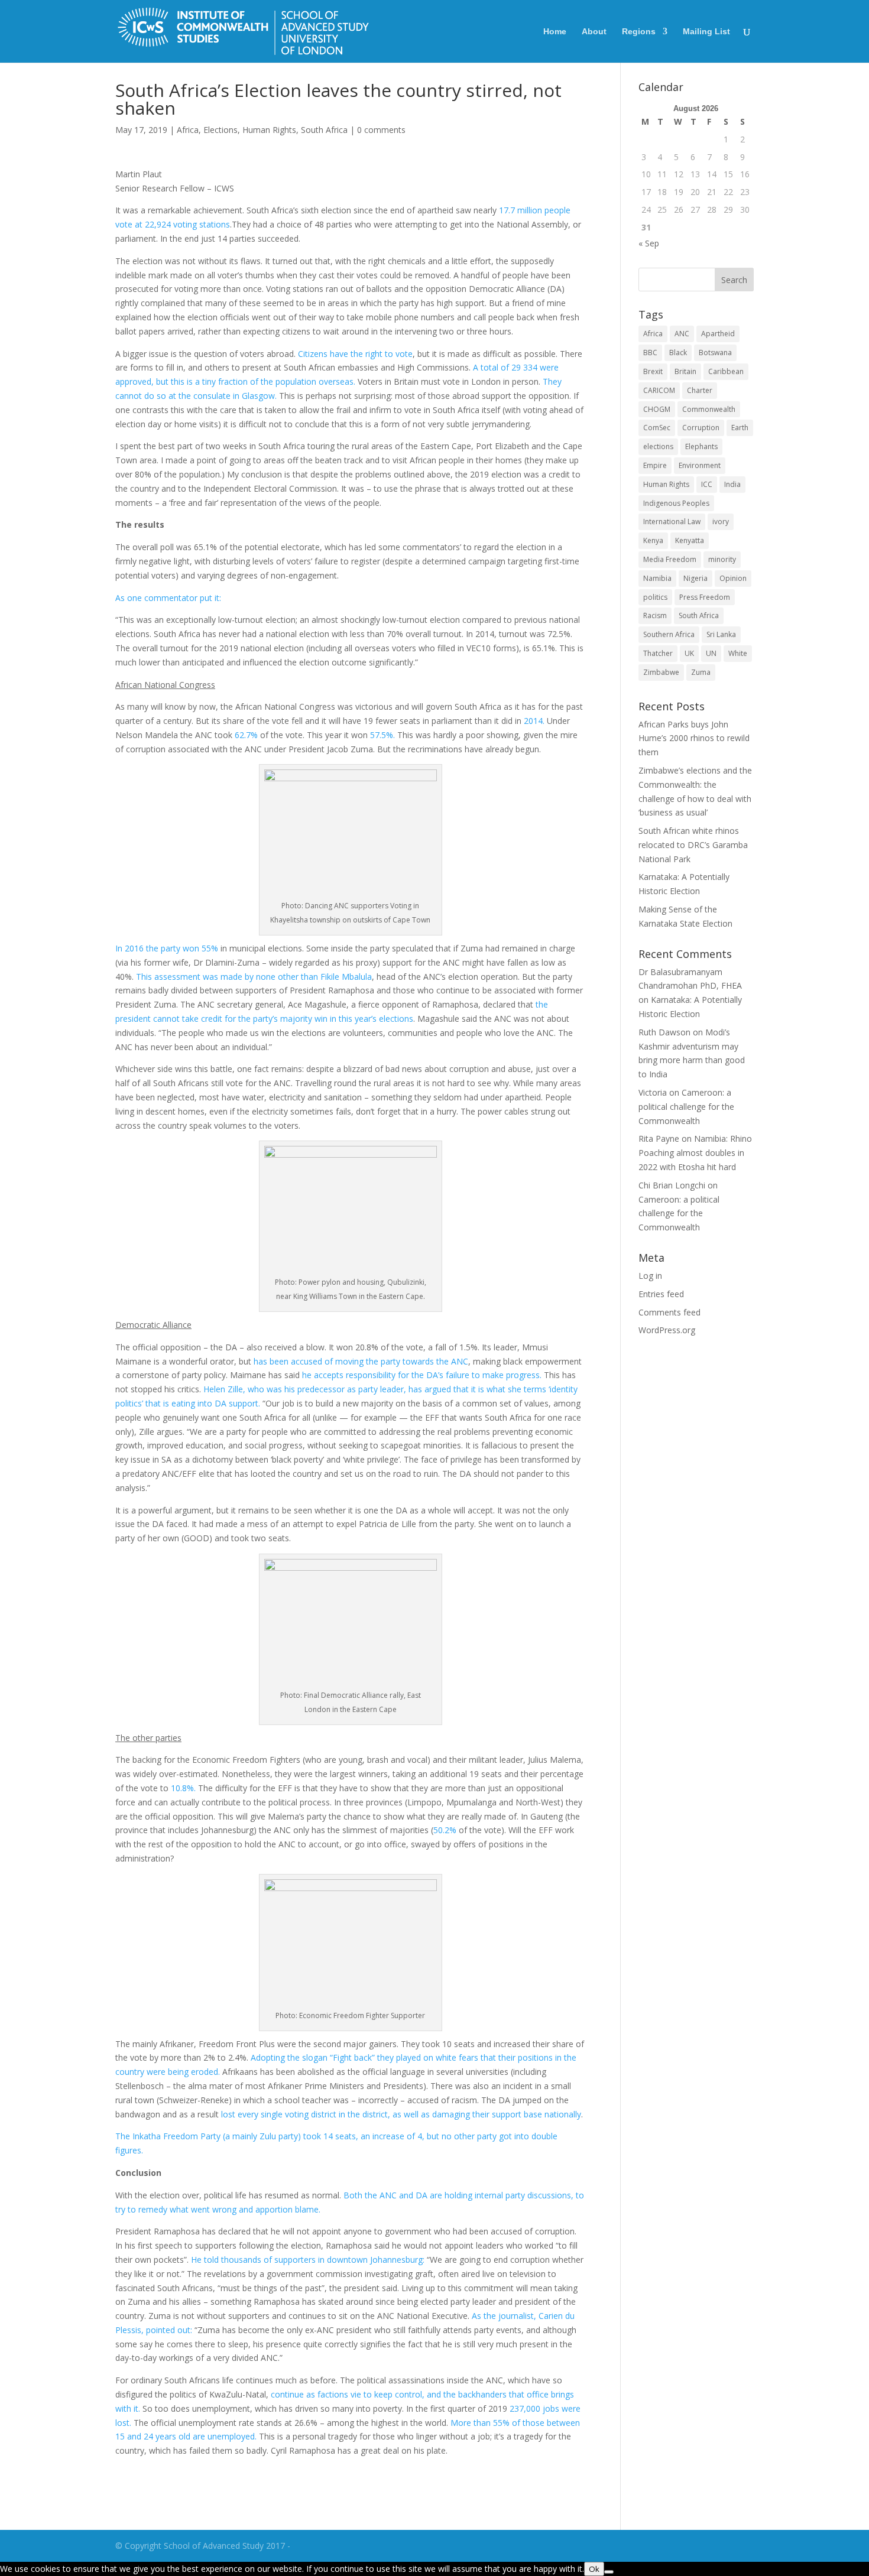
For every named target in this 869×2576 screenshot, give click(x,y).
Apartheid (718, 334)
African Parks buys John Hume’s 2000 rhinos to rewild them (694, 738)
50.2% (445, 1830)
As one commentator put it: (169, 598)
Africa (188, 130)
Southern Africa (669, 634)
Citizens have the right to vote (355, 354)
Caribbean (726, 371)
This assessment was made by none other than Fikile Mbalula (254, 977)
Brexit (653, 371)
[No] (609, 2572)
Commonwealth (709, 409)
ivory (721, 522)
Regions (639, 32)
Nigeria (695, 578)
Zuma (701, 672)
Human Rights (269, 130)
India (732, 484)
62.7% (246, 735)
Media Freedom (670, 559)
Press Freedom (705, 597)
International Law (672, 522)
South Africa (324, 130)
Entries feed (661, 1294)
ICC (707, 484)
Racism (655, 615)
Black (678, 353)
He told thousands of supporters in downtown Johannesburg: (308, 2260)
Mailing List (706, 32)
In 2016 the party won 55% (167, 948)
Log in (650, 1276)
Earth (740, 428)
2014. (534, 721)
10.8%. (184, 1788)
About (594, 32)
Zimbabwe (661, 672)
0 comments (381, 130)
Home (555, 32)
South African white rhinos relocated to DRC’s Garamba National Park (693, 845)
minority (722, 559)
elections (658, 446)
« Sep (649, 243)
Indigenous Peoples (676, 503)
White (738, 653)
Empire (655, 465)
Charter (700, 390)
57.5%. (382, 735)
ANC (682, 334)
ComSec (657, 428)
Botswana (715, 353)
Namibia (657, 578)
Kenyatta (690, 540)
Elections (221, 130)
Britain (685, 371)
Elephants (701, 446)
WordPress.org (667, 1330)
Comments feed (669, 1312)
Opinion (733, 578)
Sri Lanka (721, 634)
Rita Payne (659, 1138)
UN (711, 653)
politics (655, 597)
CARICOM (659, 390)
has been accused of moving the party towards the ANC (361, 1361)
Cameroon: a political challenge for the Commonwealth (686, 1107)
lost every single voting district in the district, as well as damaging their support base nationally (401, 2114)
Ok (594, 2569)
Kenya (653, 540)
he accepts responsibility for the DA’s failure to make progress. (422, 1375)
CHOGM (657, 409)
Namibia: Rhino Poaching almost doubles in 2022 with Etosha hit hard (695, 1153)
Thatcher (658, 653)
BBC (650, 353)
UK (689, 653)
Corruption (701, 428)
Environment (700, 465)
